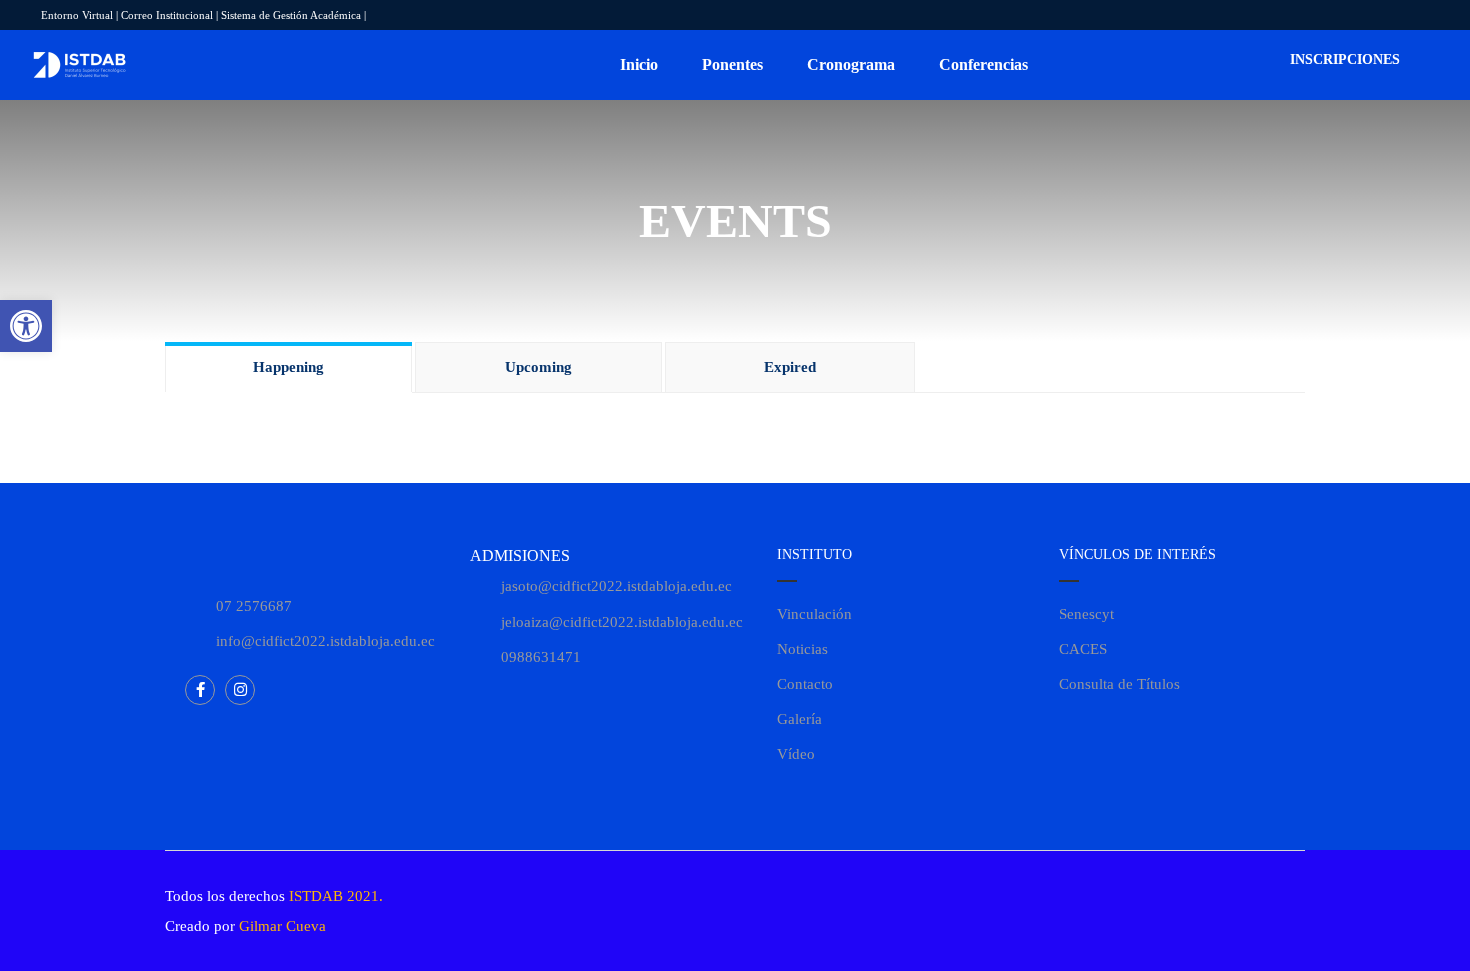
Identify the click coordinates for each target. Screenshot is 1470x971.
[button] (26, 326)
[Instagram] (240, 690)
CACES (1083, 649)
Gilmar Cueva (282, 926)
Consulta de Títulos (1119, 684)
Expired (790, 367)
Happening (288, 367)
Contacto (805, 684)
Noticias (802, 649)
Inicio (639, 64)
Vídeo (796, 754)
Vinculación (814, 614)
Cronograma (851, 64)
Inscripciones (1343, 59)
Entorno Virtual (77, 15)
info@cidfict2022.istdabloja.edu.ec (325, 641)
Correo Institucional (167, 15)
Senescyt (1086, 614)
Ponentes (732, 64)
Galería (799, 719)
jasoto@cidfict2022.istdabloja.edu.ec (616, 586)
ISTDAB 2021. (336, 896)
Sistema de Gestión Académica (291, 15)
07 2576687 (254, 606)
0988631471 (541, 657)
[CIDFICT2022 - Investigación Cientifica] (80, 65)
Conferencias (983, 64)
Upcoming (538, 367)
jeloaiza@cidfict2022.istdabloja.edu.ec (622, 622)
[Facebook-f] (200, 690)
